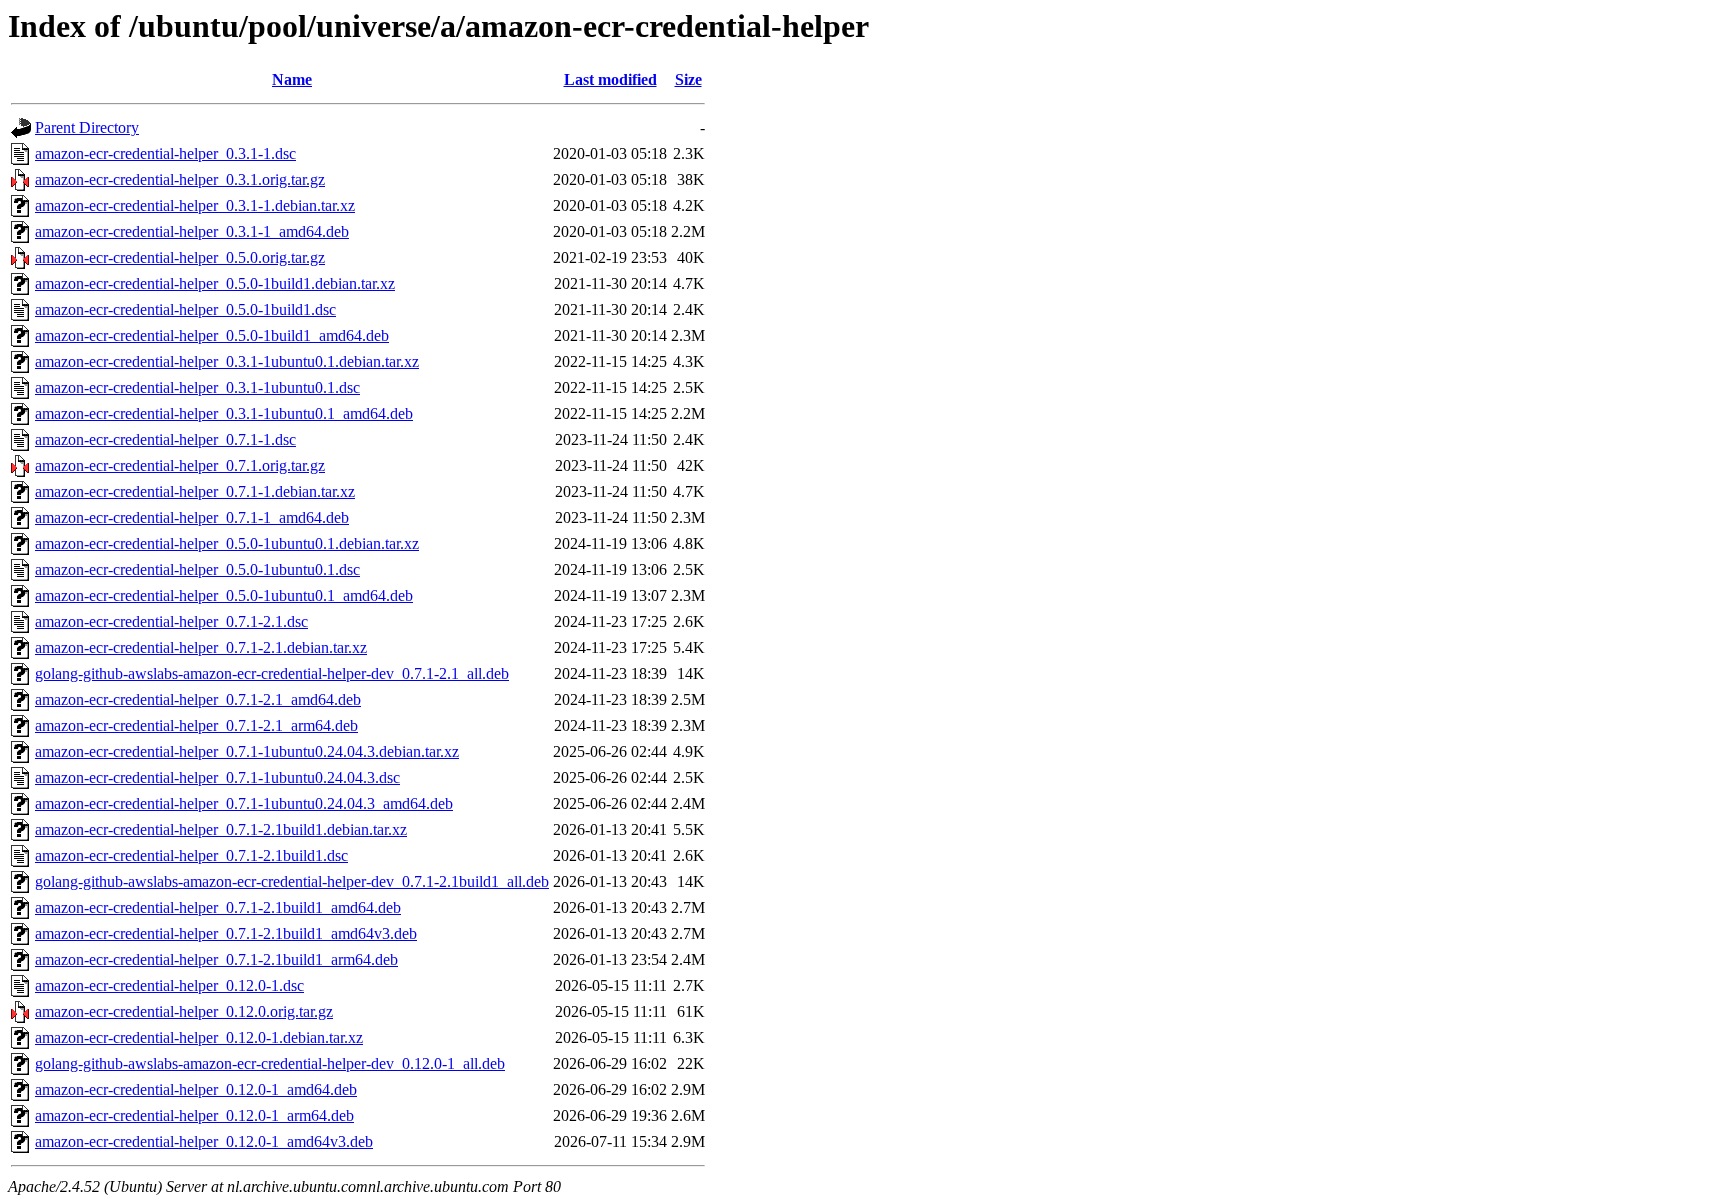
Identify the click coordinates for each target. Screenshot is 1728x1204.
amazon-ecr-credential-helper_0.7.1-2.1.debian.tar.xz (201, 647)
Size (688, 79)
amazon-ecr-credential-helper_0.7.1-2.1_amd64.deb (198, 699)
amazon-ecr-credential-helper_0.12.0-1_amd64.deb (196, 1089)
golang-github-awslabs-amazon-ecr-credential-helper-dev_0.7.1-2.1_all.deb (272, 673)
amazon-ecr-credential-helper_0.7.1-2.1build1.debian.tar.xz (221, 829)
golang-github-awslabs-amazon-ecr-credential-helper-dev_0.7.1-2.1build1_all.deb (292, 881)
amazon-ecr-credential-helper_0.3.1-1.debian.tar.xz (195, 205)
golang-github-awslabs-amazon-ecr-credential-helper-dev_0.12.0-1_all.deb (270, 1063)
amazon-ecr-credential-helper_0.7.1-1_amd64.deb (192, 517)
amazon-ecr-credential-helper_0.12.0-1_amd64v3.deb (204, 1141)
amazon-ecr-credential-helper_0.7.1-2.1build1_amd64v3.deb (226, 933)
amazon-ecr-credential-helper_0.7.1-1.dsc (165, 439)
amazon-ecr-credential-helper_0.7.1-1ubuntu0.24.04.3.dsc (217, 777)
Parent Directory (87, 127)
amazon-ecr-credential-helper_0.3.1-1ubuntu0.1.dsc (197, 387)
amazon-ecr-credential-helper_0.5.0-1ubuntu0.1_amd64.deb (224, 595)
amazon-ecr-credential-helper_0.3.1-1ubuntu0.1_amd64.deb (224, 413)
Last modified (610, 79)
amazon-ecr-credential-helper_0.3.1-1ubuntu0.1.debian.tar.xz (227, 361)
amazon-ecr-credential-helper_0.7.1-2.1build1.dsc (191, 855)
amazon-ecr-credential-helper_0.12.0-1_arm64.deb (194, 1115)
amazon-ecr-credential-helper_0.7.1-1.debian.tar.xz (195, 491)
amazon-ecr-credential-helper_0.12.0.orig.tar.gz (184, 1011)
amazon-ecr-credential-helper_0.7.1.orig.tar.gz (180, 465)
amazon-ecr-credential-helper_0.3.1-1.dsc (165, 153)
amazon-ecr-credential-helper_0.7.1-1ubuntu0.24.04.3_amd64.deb (244, 803)
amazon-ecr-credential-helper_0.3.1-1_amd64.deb (192, 231)
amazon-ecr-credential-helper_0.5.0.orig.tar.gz (180, 257)
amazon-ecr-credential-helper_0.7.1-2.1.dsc (171, 621)
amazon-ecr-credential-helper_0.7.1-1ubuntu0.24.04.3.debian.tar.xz (247, 751)
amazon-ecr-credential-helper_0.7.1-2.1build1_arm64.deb (216, 959)
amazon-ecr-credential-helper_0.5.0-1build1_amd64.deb (212, 335)
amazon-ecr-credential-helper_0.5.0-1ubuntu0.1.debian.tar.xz (227, 543)
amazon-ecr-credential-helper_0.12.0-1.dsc (169, 985)
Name (292, 79)
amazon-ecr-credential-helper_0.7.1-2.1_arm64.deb (196, 725)
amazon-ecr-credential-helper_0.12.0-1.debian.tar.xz (199, 1037)
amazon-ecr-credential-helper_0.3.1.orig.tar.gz (180, 179)
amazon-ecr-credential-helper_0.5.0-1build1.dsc (185, 309)
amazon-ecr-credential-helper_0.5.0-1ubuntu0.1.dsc (197, 569)
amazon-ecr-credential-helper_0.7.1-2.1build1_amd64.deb (218, 907)
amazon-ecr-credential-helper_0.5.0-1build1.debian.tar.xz (215, 283)
